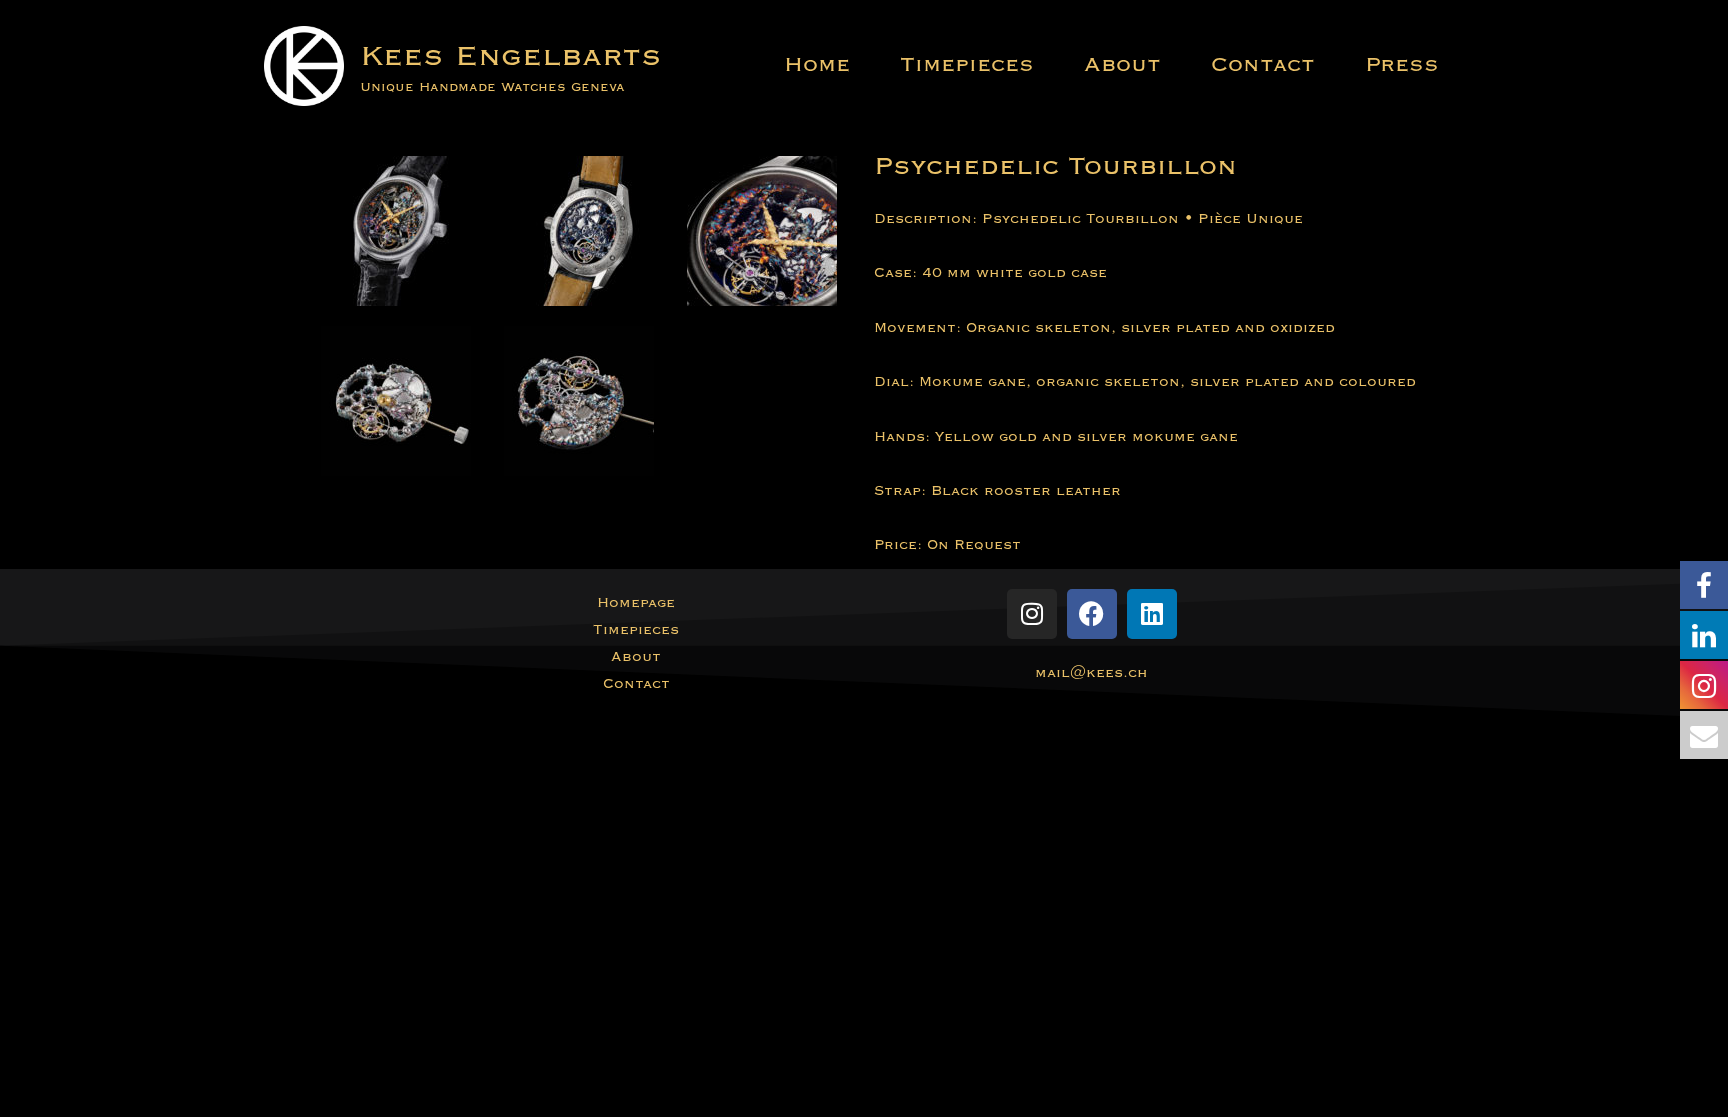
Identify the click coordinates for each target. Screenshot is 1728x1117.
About (1122, 64)
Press (1402, 64)
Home (817, 64)
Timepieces (967, 64)
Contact (1263, 64)
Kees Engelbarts (511, 55)
